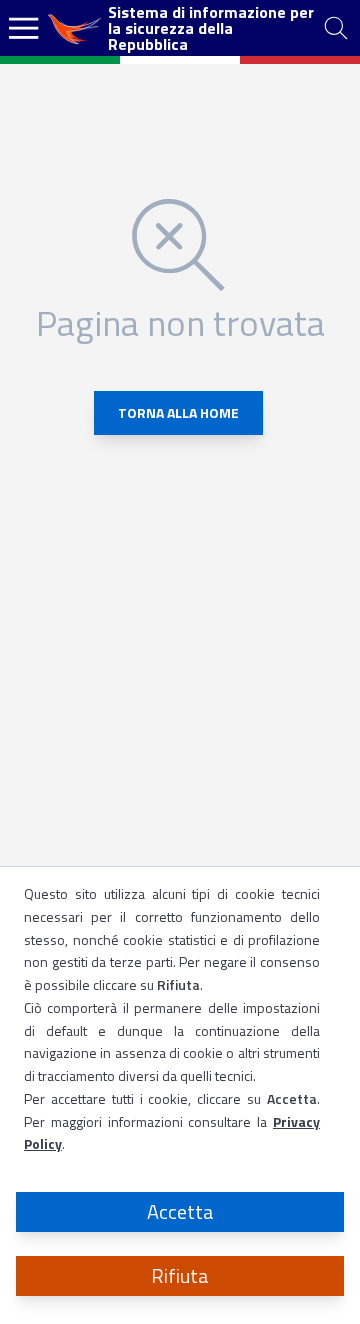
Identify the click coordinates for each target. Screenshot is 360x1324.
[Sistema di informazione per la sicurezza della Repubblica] (76, 28)
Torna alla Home (178, 412)
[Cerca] (336, 28)
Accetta (180, 1211)
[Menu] (24, 28)
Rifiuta (180, 1275)
